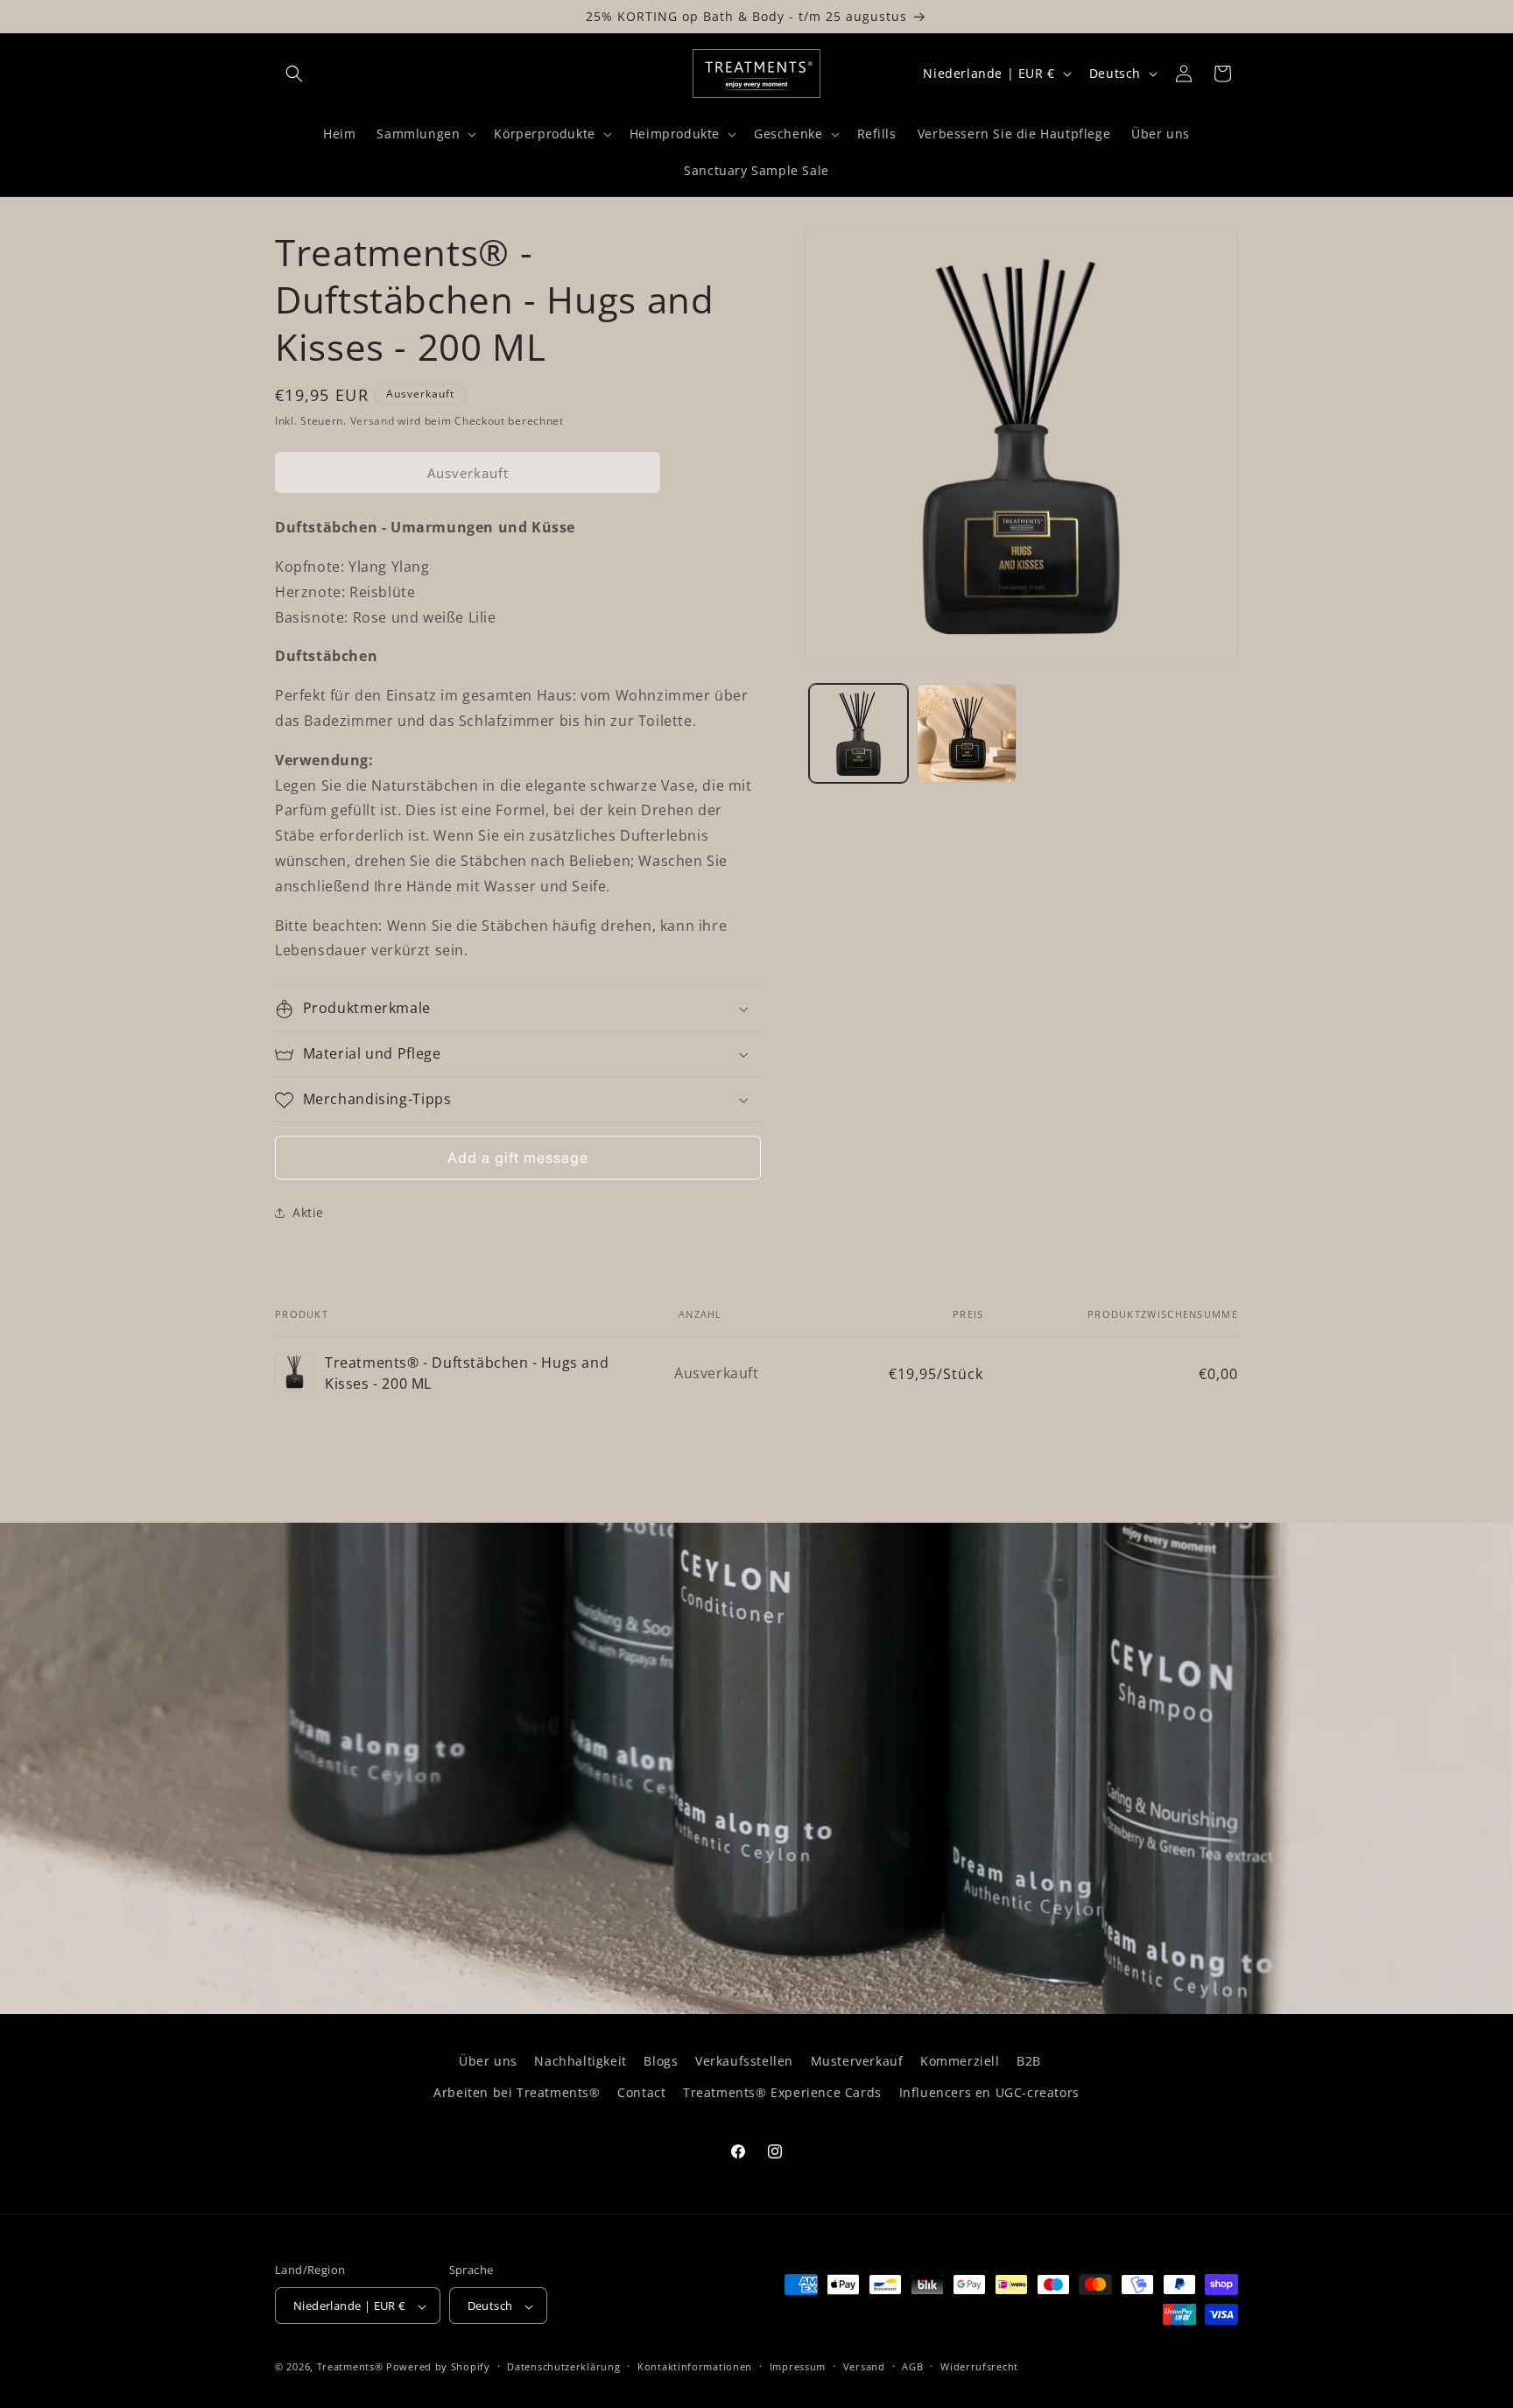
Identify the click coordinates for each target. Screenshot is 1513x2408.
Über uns (488, 2061)
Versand (373, 421)
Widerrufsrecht (979, 2366)
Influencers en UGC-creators (989, 2091)
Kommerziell (960, 2061)
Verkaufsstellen (744, 2061)
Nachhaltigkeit (580, 2061)
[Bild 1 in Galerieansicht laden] (859, 733)
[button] (294, 74)
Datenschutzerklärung (563, 2366)
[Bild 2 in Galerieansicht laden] (966, 733)
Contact (641, 2091)
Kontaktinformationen (695, 2366)
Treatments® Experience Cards (782, 2091)
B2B (1029, 2061)
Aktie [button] (308, 1212)
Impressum (798, 2366)
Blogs (661, 2061)
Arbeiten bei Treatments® (517, 2091)
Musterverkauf (857, 2061)
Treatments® (350, 2367)
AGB (912, 2366)
